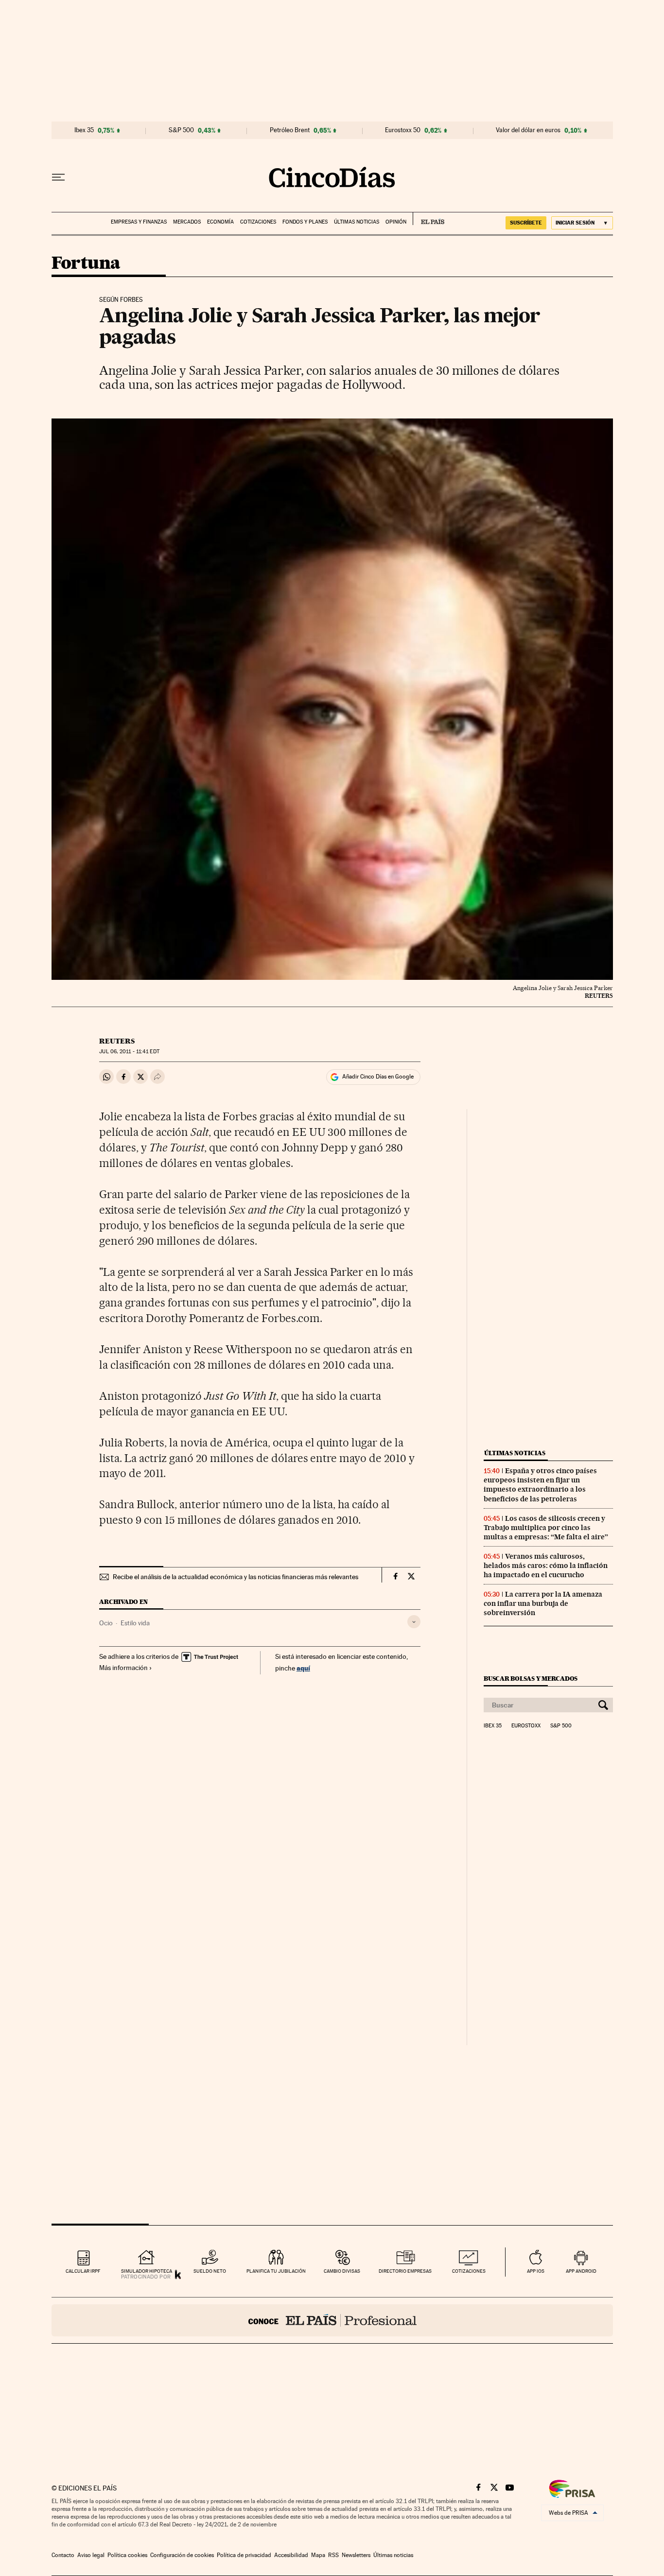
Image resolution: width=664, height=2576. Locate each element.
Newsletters (356, 2555)
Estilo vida (135, 1623)
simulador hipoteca (147, 2271)
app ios (536, 2271)
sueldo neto (210, 2271)
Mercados (187, 222)
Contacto (63, 2555)
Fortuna (86, 264)
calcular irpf (83, 2271)
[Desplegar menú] (58, 177)
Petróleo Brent (290, 130)
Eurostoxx (526, 1726)
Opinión (396, 222)
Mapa (318, 2555)
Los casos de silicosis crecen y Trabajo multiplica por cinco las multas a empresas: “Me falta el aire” (546, 1528)
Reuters (117, 1041)
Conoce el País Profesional (332, 2320)
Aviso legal (91, 2555)
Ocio (106, 1623)
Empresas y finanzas (139, 222)
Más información (123, 1668)
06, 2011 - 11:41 (129, 1052)
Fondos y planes (305, 222)
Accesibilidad (291, 2555)
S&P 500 (181, 130)
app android (581, 2271)
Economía (220, 222)
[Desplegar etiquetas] (414, 1622)
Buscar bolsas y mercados (531, 1679)
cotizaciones (469, 2271)
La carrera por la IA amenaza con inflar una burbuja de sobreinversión (543, 1603)
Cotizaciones (258, 222)
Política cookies (127, 2555)
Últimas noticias (357, 222)
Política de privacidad (244, 2555)
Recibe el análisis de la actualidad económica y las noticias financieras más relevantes (236, 1577)
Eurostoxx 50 (403, 130)
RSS (333, 2555)
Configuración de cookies (182, 2555)
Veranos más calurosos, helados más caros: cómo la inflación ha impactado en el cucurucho (546, 1566)
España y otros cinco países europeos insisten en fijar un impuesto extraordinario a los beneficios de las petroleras (540, 1485)
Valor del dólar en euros (528, 130)
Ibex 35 (84, 130)
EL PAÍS (428, 219)
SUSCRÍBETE (526, 223)
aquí (303, 1668)
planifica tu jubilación (276, 2271)
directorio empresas (405, 2271)
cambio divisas (342, 2271)
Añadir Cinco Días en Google (378, 1077)
